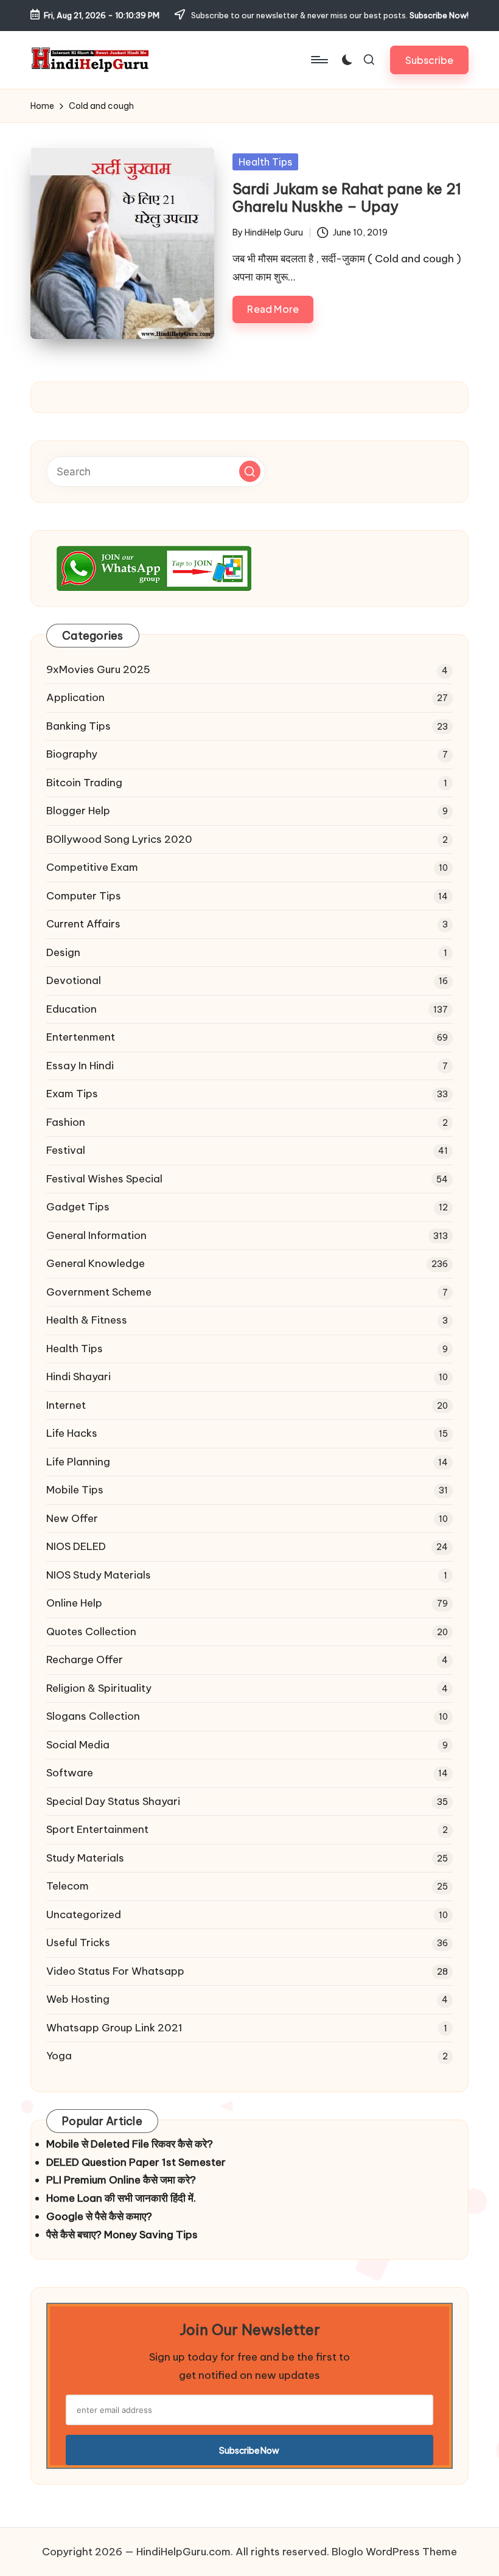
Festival (66, 1150)
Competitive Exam (92, 867)
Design (63, 952)
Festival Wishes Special (104, 1179)
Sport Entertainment (97, 1829)
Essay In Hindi (80, 1066)
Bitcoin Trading (84, 783)
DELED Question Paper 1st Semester (136, 2162)
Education (72, 1009)
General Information (96, 1235)
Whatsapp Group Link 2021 (114, 2028)
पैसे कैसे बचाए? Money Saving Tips (122, 2235)
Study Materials (85, 1858)
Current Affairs (83, 924)
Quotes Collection (91, 1632)
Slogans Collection (93, 1716)
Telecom (68, 1886)
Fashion (66, 1122)
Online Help (74, 1603)
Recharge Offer (85, 1660)
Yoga (59, 2056)
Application (75, 697)
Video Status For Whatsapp (115, 1971)
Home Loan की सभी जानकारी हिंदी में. (121, 2198)
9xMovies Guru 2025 (98, 669)
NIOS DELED (76, 1546)
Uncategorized (84, 1915)
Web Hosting (78, 1999)
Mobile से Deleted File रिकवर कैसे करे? (130, 2144)
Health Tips (265, 162)
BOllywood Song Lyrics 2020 (119, 839)
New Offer (72, 1518)
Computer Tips (84, 896)
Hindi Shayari (79, 1377)
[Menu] (319, 60)
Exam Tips (72, 1094)
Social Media (78, 1745)
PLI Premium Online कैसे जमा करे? (121, 2180)
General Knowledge (96, 1263)
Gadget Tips (78, 1207)
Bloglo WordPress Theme (394, 2552)
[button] (429, 60)
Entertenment (81, 1037)
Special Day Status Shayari (113, 1801)
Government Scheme (99, 1292)
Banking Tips (79, 726)
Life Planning (78, 1462)
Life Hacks (72, 1433)
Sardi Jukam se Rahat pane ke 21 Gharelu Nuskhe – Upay (347, 197)
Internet (66, 1405)
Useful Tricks (78, 1942)
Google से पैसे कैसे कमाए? (99, 2216)
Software (70, 1773)
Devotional (74, 980)
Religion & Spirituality (99, 1688)
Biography (72, 754)
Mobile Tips (75, 1490)
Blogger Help (78, 811)
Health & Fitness (87, 1320)
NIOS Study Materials (99, 1575)
